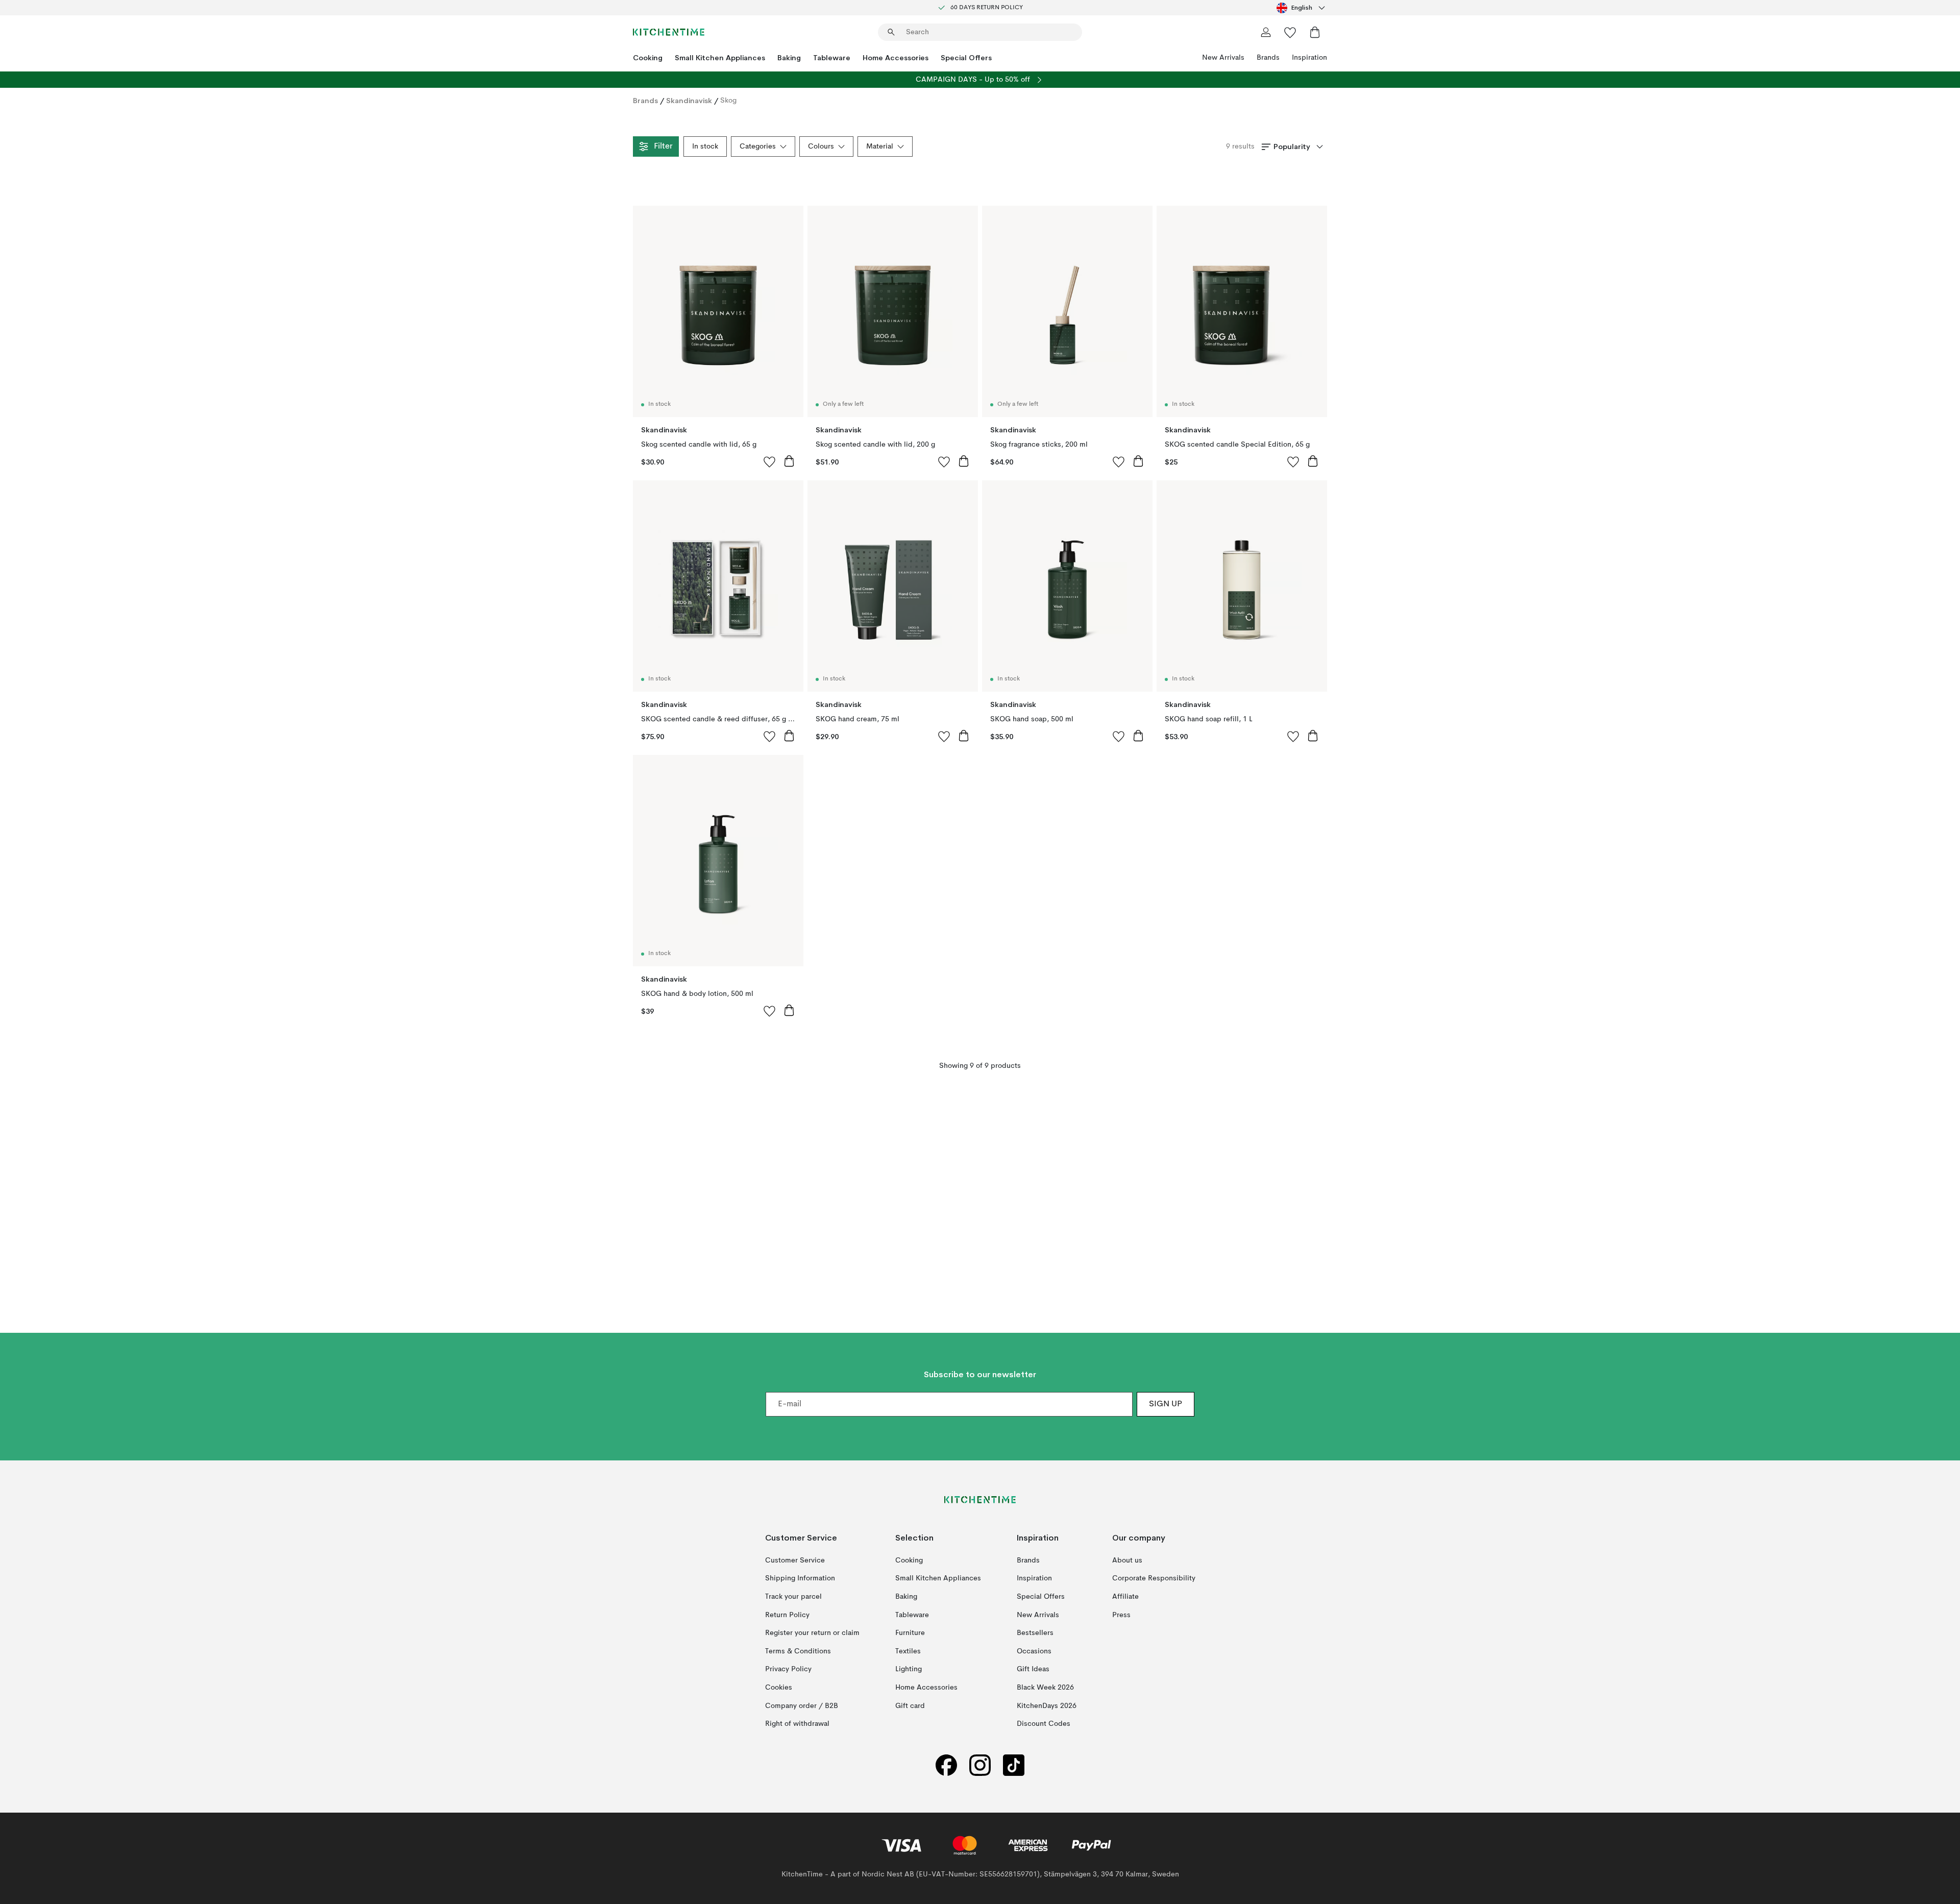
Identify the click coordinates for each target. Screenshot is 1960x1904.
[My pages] (1266, 32)
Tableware (832, 58)
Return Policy (787, 1615)
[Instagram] (980, 1765)
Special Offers (966, 58)
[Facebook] (946, 1765)
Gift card (910, 1705)
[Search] (891, 32)
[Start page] (669, 32)
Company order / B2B (802, 1705)
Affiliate (1125, 1597)
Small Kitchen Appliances (720, 58)
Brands (1268, 58)
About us (1127, 1560)
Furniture (910, 1633)
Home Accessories (896, 58)
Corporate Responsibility (1154, 1578)
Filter (663, 147)
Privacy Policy (788, 1669)
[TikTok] (1014, 1765)
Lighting (909, 1669)
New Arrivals (1223, 58)
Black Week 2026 (1045, 1688)
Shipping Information (800, 1578)
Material (880, 147)
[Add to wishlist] (770, 461)
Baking (789, 58)
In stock (705, 147)
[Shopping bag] (1315, 32)
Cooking (648, 58)
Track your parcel (793, 1597)
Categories (758, 147)
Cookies (779, 1688)
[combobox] (1302, 8)
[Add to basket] (789, 461)
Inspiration (1309, 58)
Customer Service (795, 1560)
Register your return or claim (812, 1633)
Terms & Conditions (798, 1651)
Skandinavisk (689, 101)
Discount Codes (1044, 1724)
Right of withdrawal (797, 1724)
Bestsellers (1035, 1633)
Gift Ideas (1033, 1669)
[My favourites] (1290, 32)
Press (1121, 1615)
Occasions (1034, 1651)
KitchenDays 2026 (1047, 1705)
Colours (821, 147)
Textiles (908, 1651)
